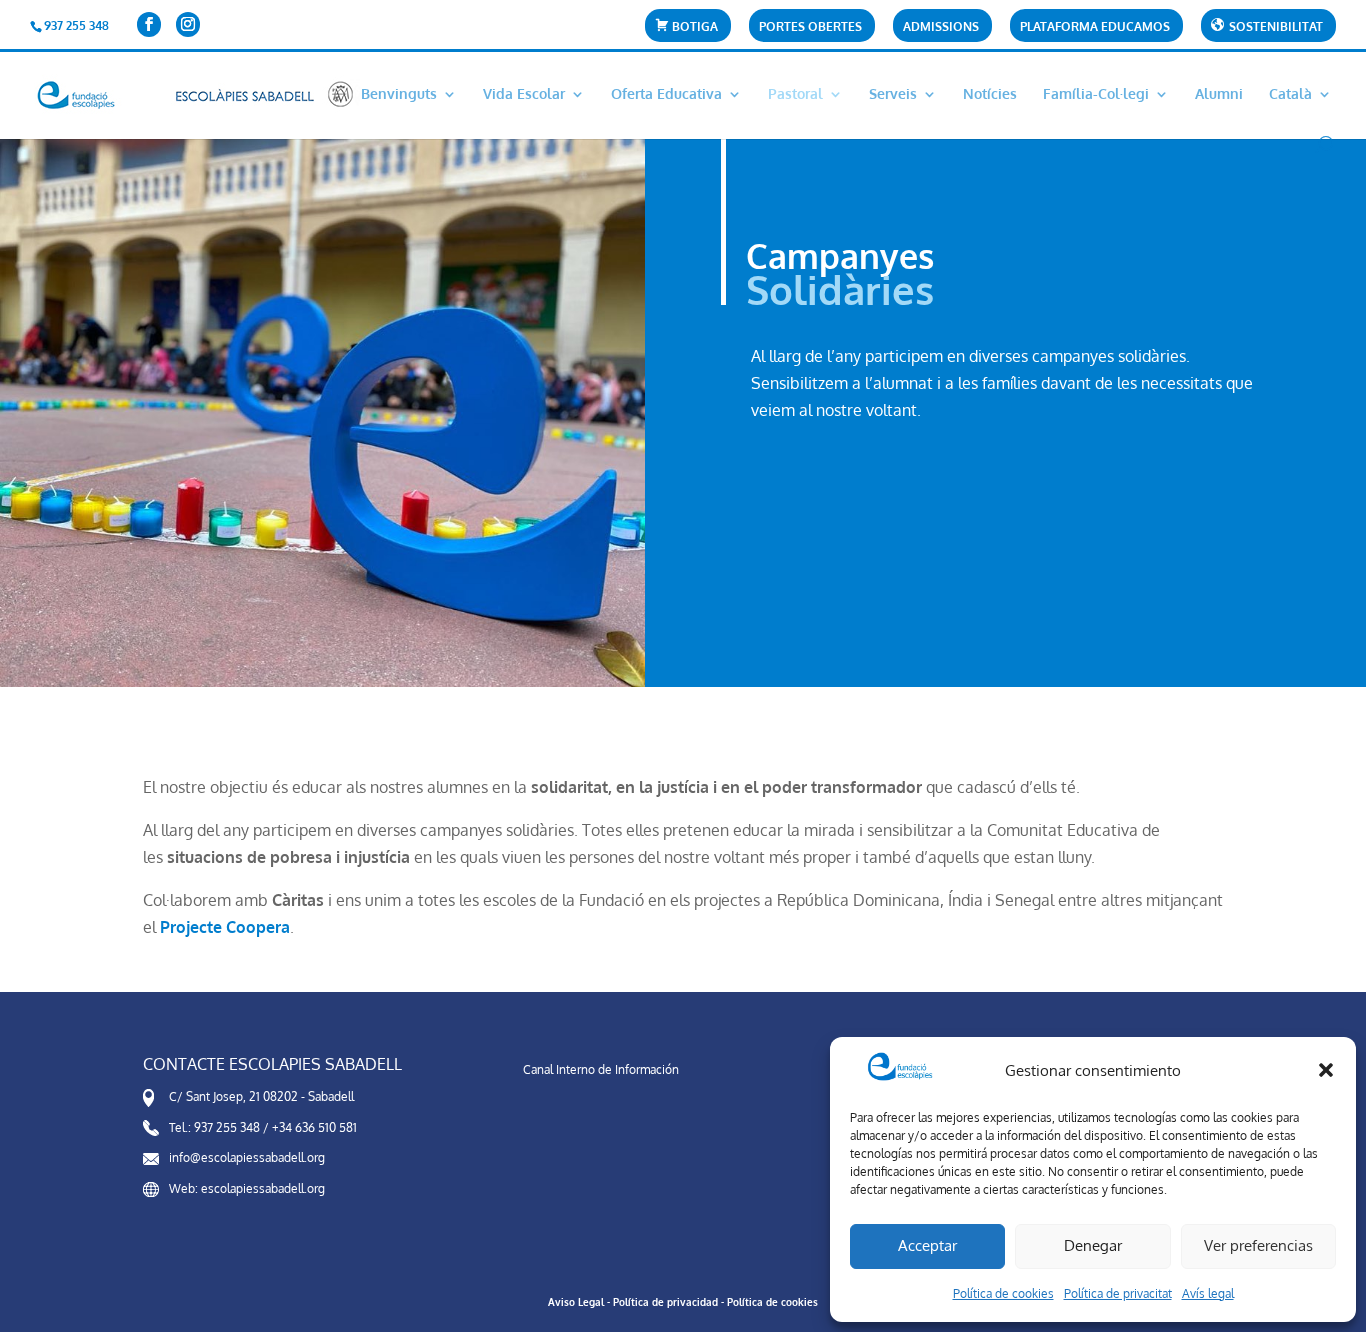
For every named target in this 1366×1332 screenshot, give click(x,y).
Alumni (1219, 94)
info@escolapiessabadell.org (247, 1157)
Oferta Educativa (666, 94)
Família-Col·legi (1096, 94)
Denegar (1093, 1245)
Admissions (941, 27)
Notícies (990, 94)
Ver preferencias (1258, 1245)
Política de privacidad (665, 1302)
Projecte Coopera (225, 927)
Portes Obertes (810, 27)
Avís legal (1208, 1293)
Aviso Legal (576, 1302)
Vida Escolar (524, 94)
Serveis (893, 94)
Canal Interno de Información (601, 1069)
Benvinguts (399, 94)
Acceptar (927, 1245)
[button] (1326, 1070)
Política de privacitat (1118, 1293)
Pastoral (795, 94)
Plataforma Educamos (1095, 27)
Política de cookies (1003, 1293)
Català (1290, 94)
